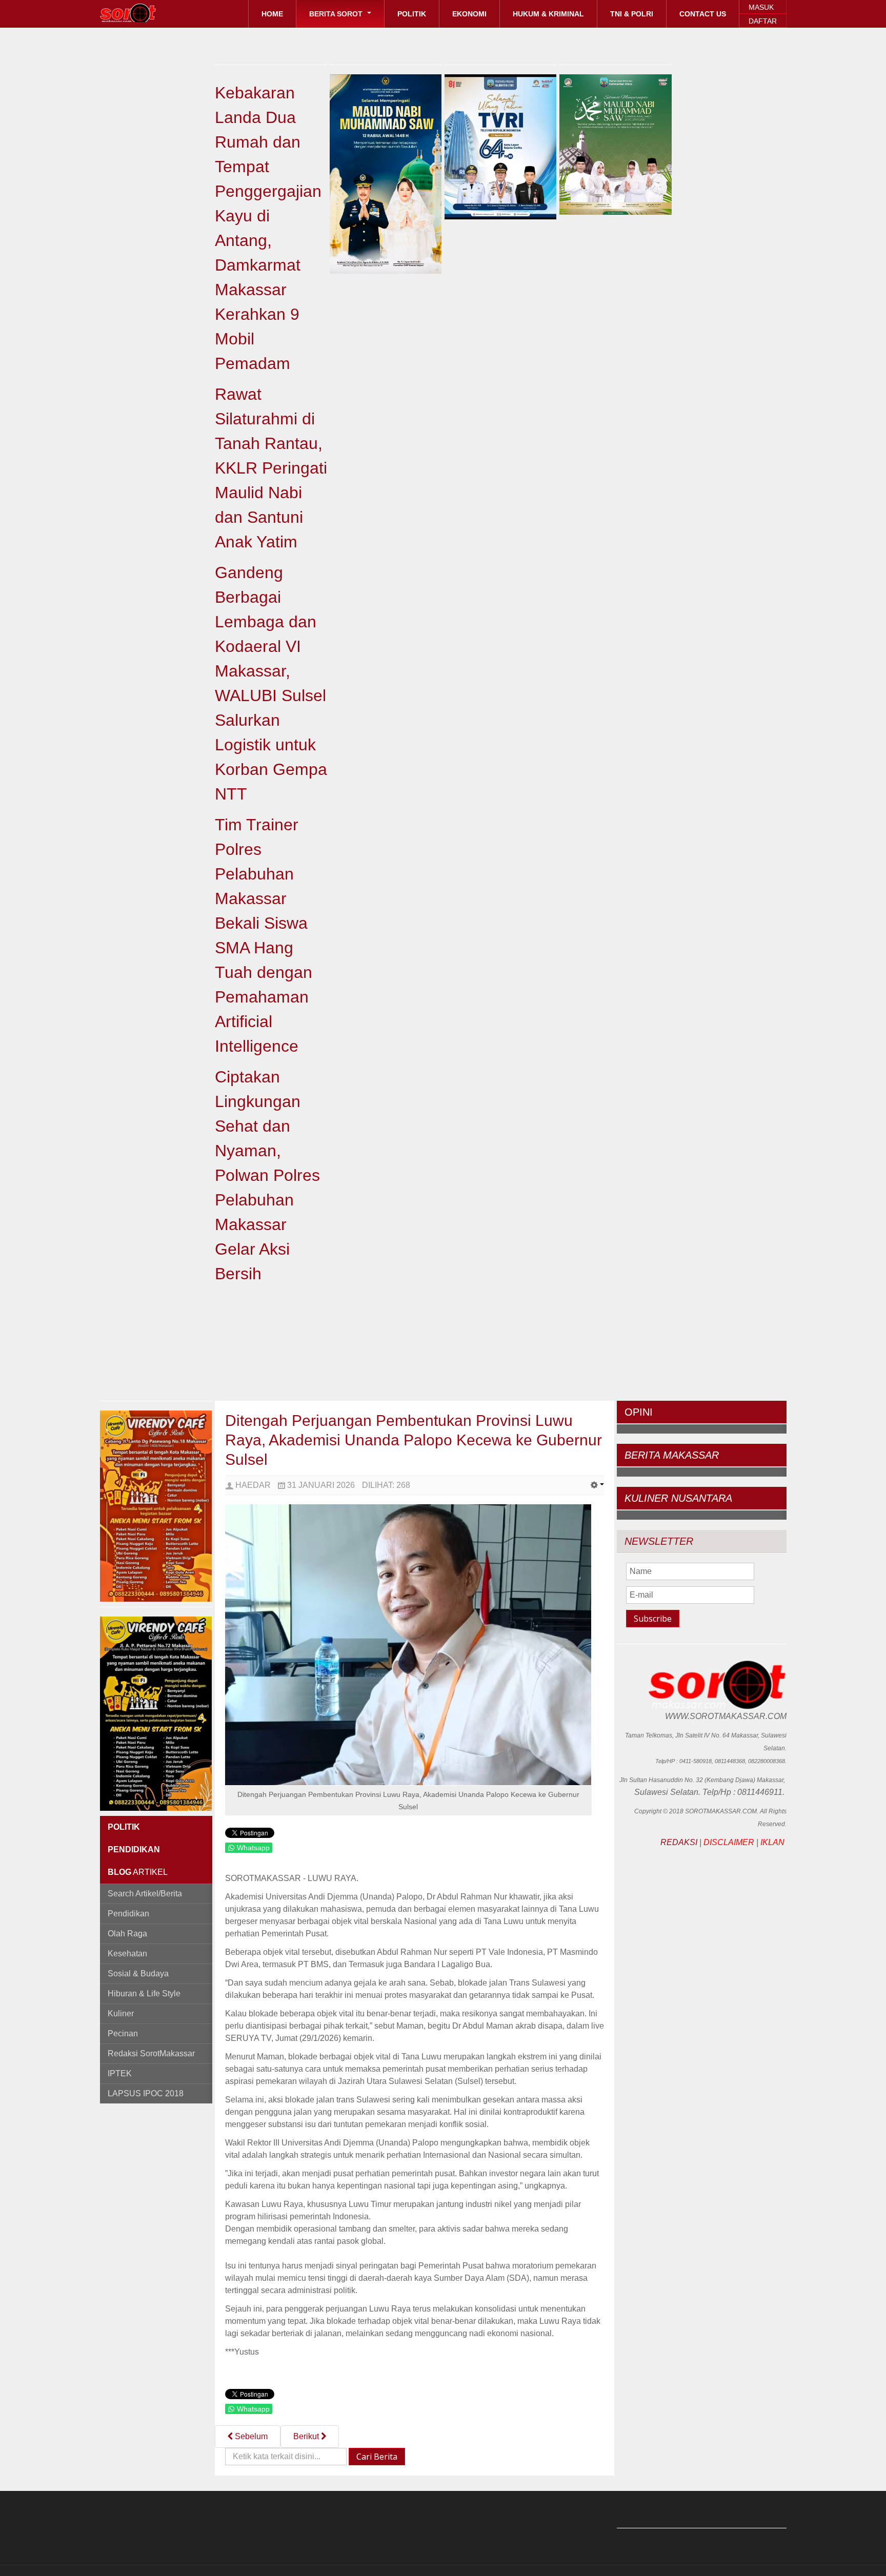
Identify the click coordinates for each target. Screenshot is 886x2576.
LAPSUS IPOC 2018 (146, 2093)
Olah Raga (127, 1934)
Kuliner (121, 2013)
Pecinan (123, 2033)
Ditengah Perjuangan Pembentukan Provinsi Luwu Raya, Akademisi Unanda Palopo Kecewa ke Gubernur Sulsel (414, 1440)
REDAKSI (679, 1842)
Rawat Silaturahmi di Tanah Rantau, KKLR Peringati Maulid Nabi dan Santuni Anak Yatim (271, 468)
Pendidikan (128, 1914)
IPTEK (120, 2073)
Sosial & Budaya (138, 1974)
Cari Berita (377, 2457)
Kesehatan (127, 1954)
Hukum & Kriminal (548, 14)
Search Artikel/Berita (145, 1894)
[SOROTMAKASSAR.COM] (151, 13)
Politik (412, 14)
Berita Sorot (337, 14)
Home (272, 14)
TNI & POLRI (632, 14)
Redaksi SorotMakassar (151, 2053)
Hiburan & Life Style (144, 1994)
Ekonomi (469, 14)
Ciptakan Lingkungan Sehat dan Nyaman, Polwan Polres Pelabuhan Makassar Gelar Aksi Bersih (267, 1175)
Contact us (703, 14)
